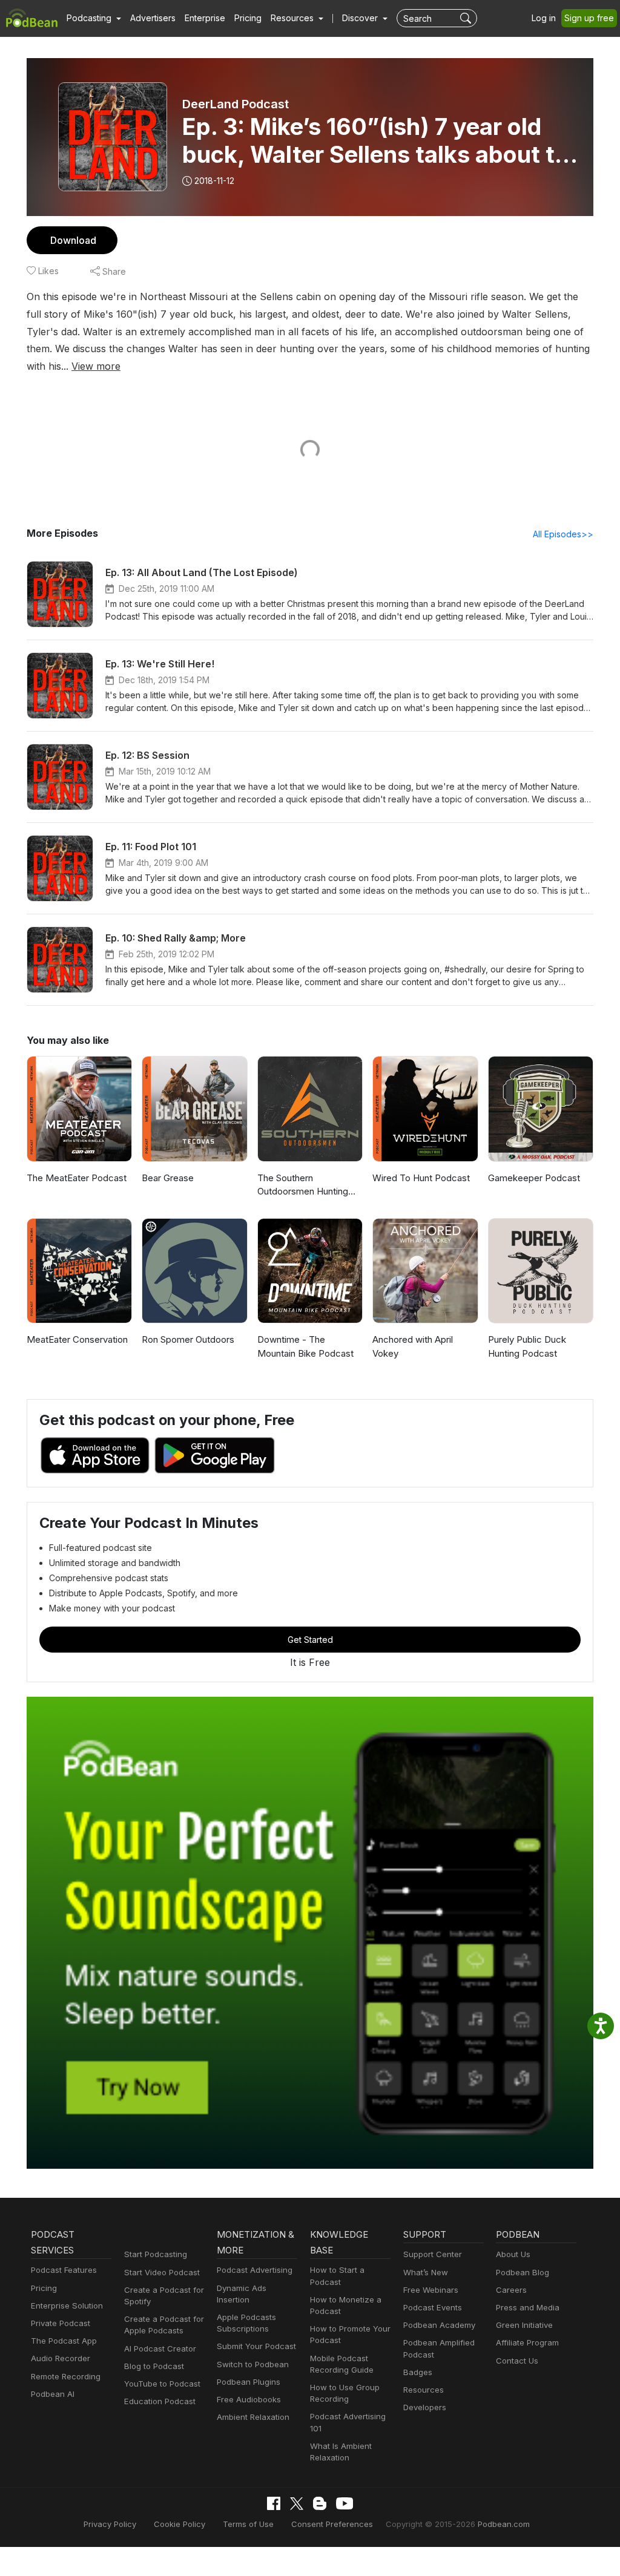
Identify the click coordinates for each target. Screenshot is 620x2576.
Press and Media (528, 2307)
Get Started (310, 1640)
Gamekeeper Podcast (534, 1178)
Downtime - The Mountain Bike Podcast (305, 1346)
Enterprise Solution (67, 2306)
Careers (511, 2290)
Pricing (248, 18)
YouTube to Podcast (162, 2384)
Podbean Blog (523, 2272)
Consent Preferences (332, 2524)
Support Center (433, 2254)
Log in (544, 18)
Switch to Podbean (253, 2364)
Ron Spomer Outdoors (188, 1339)
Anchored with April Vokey (413, 1346)
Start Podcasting (156, 2254)
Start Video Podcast (162, 2272)
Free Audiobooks (249, 2399)
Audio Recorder (61, 2358)
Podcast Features (64, 2270)
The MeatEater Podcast (77, 1178)
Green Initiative (524, 2325)
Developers (425, 2407)
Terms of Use (248, 2524)
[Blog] (320, 2503)
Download (73, 240)
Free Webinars (431, 2290)
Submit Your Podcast (256, 2346)
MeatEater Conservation (77, 1339)
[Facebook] (274, 2503)
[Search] (467, 18)
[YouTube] (345, 2503)
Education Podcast (160, 2401)
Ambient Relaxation (253, 2417)
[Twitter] (297, 2504)
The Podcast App (64, 2341)
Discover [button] (361, 18)
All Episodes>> (563, 534)
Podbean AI (53, 2394)
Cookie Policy (180, 2524)
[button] (94, 18)
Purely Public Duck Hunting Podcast (527, 1346)
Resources (424, 2390)
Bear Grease (168, 1178)
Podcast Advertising (255, 2270)
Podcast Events (433, 2307)
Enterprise (205, 18)
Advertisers (153, 18)
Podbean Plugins (249, 2382)
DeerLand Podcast (236, 104)
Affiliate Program (527, 2342)
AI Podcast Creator (160, 2348)
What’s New (426, 2272)
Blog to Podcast (154, 2366)
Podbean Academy (439, 2325)
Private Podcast (61, 2323)
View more (96, 366)
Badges (418, 2372)
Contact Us (517, 2361)
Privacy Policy (110, 2524)
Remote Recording (66, 2376)
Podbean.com (504, 2524)
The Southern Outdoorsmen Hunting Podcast (303, 1185)
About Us (513, 2254)
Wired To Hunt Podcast (421, 1178)
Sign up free (589, 18)
